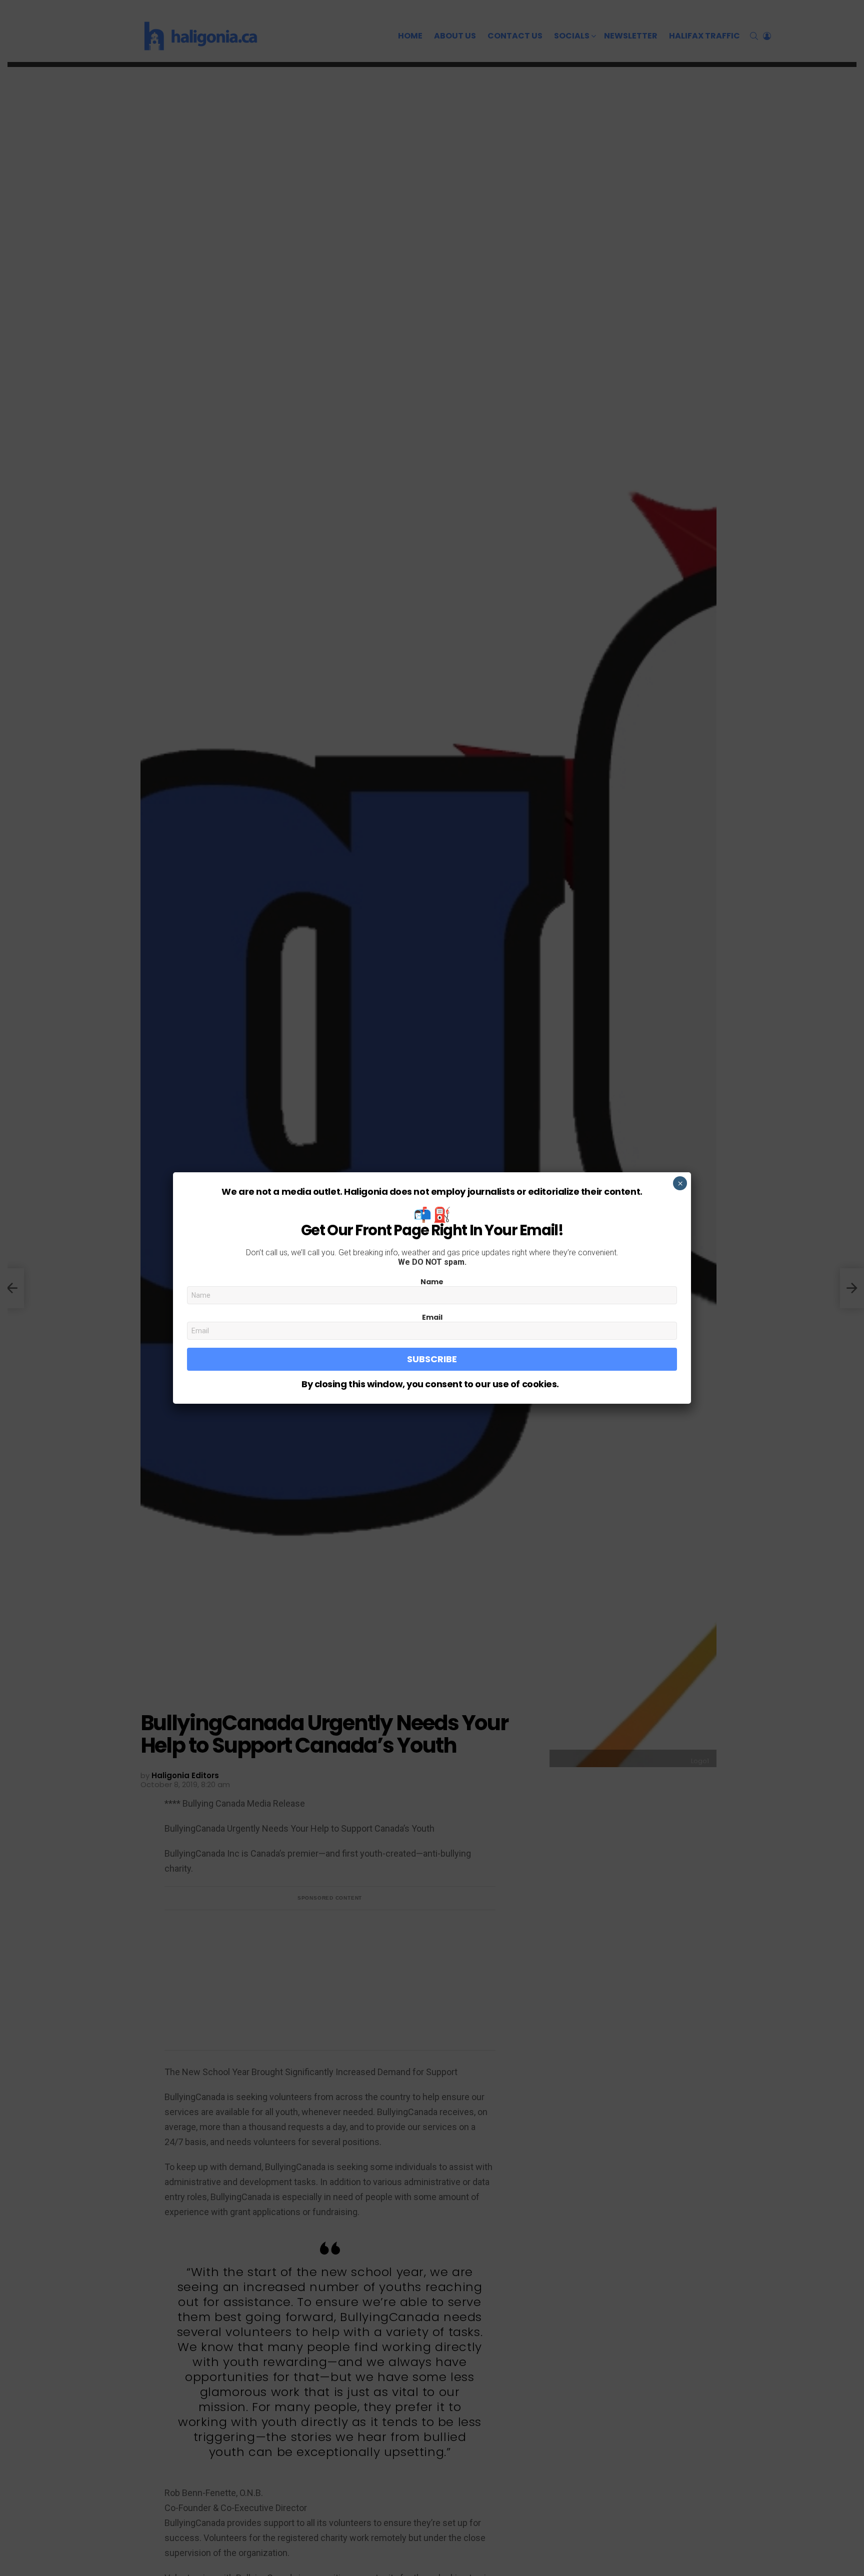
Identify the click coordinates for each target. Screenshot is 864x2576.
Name (432, 1282)
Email (432, 1317)
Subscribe (432, 1359)
